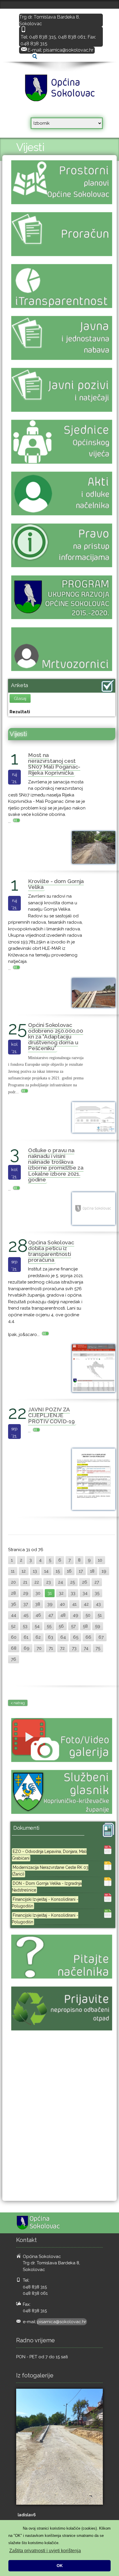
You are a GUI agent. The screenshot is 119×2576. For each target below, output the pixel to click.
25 (72, 1582)
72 (62, 1648)
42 (86, 1604)
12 (24, 1571)
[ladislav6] (59, 2447)
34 (85, 1593)
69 (27, 1648)
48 (63, 1615)
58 (85, 1626)
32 (61, 1593)
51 (100, 1615)
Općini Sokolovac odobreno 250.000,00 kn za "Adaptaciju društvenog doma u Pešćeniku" (56, 1037)
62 (38, 1637)
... (10, 821)
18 (92, 1571)
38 (38, 1604)
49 (76, 1615)
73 (74, 1648)
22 (37, 1582)
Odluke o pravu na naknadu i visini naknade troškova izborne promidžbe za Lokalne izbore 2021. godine (56, 1165)
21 (25, 1582)
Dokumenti (26, 1828)
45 (26, 1615)
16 (69, 1571)
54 (37, 1626)
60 (14, 1637)
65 (76, 1637)
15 (58, 1571)
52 (13, 1626)
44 (14, 1615)
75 (98, 1648)
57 (73, 1626)
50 (88, 1615)
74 (86, 1648)
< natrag (18, 1703)
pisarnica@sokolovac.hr (68, 50)
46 (38, 1615)
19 (104, 1571)
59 (98, 1626)
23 (49, 1582)
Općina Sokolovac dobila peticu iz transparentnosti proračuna (51, 1251)
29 (26, 1593)
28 (13, 1593)
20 (13, 1582)
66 (88, 1637)
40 (62, 1604)
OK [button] (60, 2566)
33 (73, 1593)
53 (25, 1626)
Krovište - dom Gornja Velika (56, 884)
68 (14, 1648)
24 (61, 1582)
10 (100, 1560)
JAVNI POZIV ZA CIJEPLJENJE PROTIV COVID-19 (51, 1415)
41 (74, 1604)
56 (61, 1626)
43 (98, 1604)
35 (97, 1593)
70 (39, 1648)
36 (14, 1604)
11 (13, 1571)
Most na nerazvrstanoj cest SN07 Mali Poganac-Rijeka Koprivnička (54, 764)
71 (51, 1648)
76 (14, 1659)
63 (51, 1637)
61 (26, 1637)
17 (81, 1571)
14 (46, 1571)
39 (50, 1604)
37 (26, 1604)
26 (85, 1582)
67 (101, 1637)
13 (35, 1571)
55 (49, 1626)
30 (38, 1593)
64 (63, 1637)
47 (51, 1615)
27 (97, 1582)
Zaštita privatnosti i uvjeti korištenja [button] (45, 2551)
